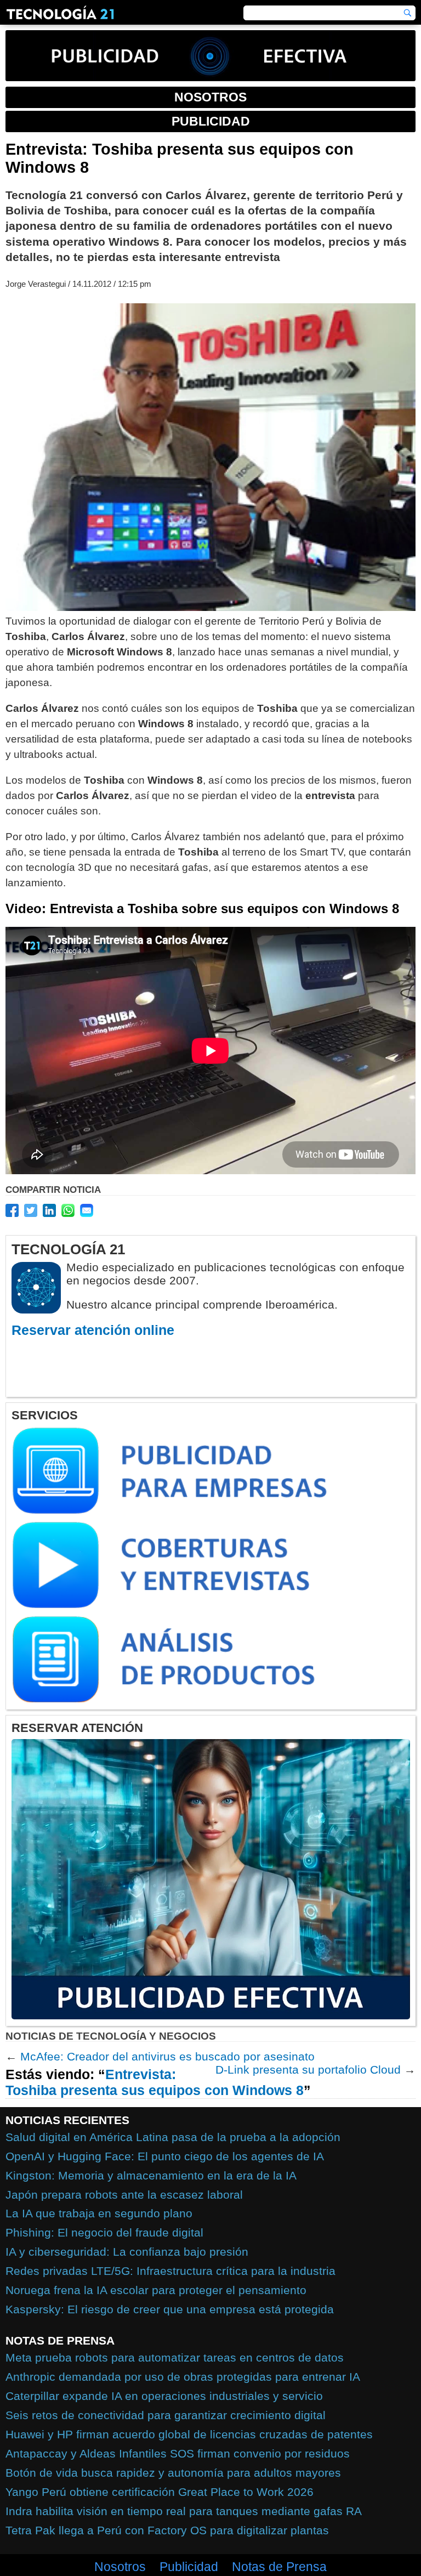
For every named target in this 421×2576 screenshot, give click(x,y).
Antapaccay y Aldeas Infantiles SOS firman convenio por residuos (178, 2453)
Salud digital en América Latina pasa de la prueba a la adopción (173, 2137)
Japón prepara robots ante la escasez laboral (124, 2195)
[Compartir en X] (31, 1210)
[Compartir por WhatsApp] (68, 1210)
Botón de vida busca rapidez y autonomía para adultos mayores (173, 2473)
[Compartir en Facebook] (12, 1210)
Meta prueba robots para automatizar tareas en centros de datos (175, 2357)
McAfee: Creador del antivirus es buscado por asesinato (167, 2056)
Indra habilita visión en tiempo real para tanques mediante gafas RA (184, 2511)
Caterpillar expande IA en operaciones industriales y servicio (164, 2396)
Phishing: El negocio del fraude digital (104, 2232)
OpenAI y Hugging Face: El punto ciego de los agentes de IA (165, 2156)
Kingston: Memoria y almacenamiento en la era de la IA (151, 2175)
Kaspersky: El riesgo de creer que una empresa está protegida (170, 2309)
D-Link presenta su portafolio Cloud (308, 2070)
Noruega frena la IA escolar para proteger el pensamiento (156, 2290)
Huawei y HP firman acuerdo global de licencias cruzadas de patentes (189, 2434)
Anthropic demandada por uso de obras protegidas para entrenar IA (183, 2377)
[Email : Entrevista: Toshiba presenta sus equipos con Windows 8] (87, 1210)
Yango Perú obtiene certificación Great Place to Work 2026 (160, 2492)
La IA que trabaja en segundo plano (99, 2213)
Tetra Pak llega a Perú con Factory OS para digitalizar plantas (167, 2530)
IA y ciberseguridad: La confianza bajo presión (127, 2252)
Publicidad (189, 2567)
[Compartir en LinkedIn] (49, 1210)
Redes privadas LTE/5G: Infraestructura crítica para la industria (170, 2271)
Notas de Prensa (279, 2567)
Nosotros (120, 2567)
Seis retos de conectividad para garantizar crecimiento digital (166, 2415)
